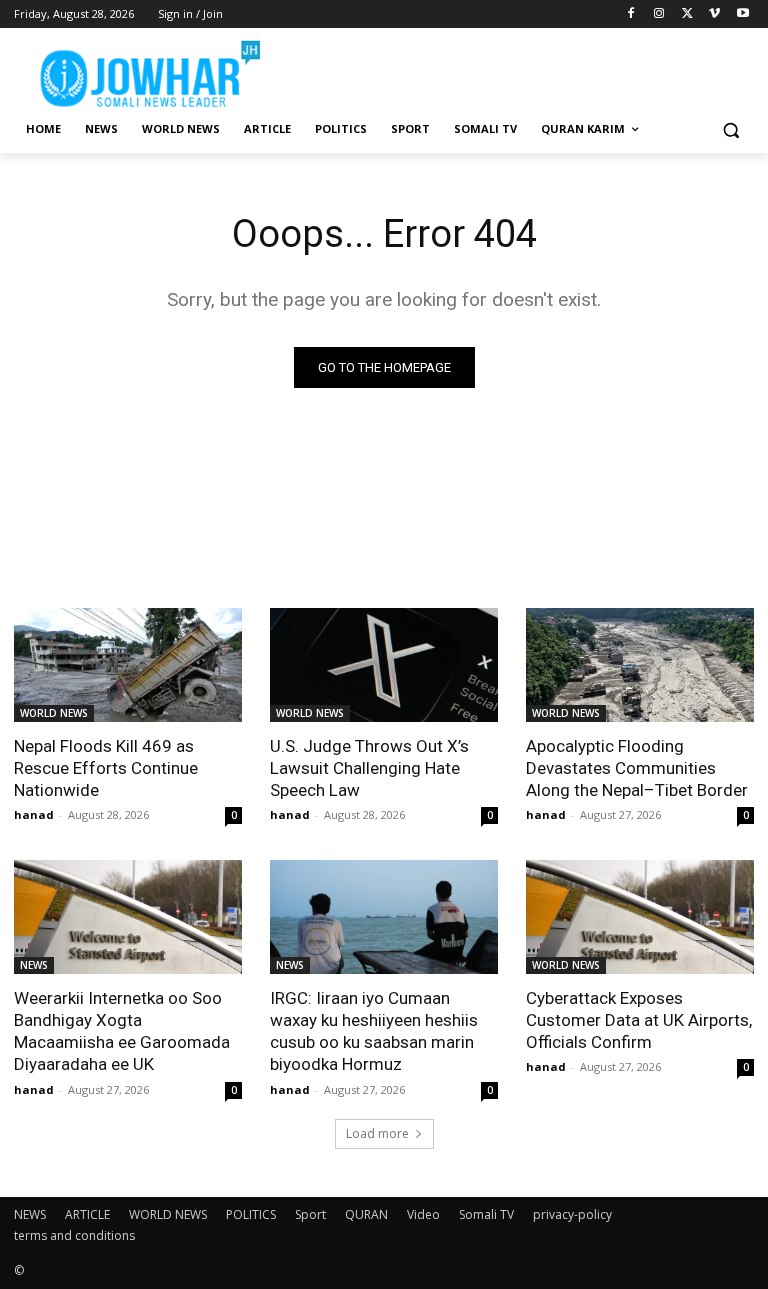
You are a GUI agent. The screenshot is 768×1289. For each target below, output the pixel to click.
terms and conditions (74, 1235)
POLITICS (251, 1214)
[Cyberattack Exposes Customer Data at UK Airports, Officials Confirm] (640, 917)
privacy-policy (572, 1214)
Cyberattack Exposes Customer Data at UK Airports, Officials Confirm (639, 1020)
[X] (687, 14)
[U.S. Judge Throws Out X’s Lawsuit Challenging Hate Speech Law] (384, 665)
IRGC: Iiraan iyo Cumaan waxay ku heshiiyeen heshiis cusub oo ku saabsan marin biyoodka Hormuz (374, 1031)
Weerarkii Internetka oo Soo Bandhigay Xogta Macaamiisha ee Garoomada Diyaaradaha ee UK (122, 1031)
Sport (310, 1214)
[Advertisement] (520, 70)
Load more (377, 1133)
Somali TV (486, 1214)
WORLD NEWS (54, 713)
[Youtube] (742, 14)
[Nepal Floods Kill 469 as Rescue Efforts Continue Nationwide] (128, 665)
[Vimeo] (714, 14)
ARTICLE (87, 1214)
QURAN (366, 1214)
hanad (34, 814)
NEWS (34, 965)
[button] (730, 129)
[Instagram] (659, 14)
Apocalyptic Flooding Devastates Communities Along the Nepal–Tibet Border (637, 768)
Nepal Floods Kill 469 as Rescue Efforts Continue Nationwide (106, 768)
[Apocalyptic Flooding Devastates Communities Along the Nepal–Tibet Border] (640, 665)
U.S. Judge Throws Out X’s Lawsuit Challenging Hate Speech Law (369, 768)
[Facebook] (631, 14)
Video (423, 1214)
